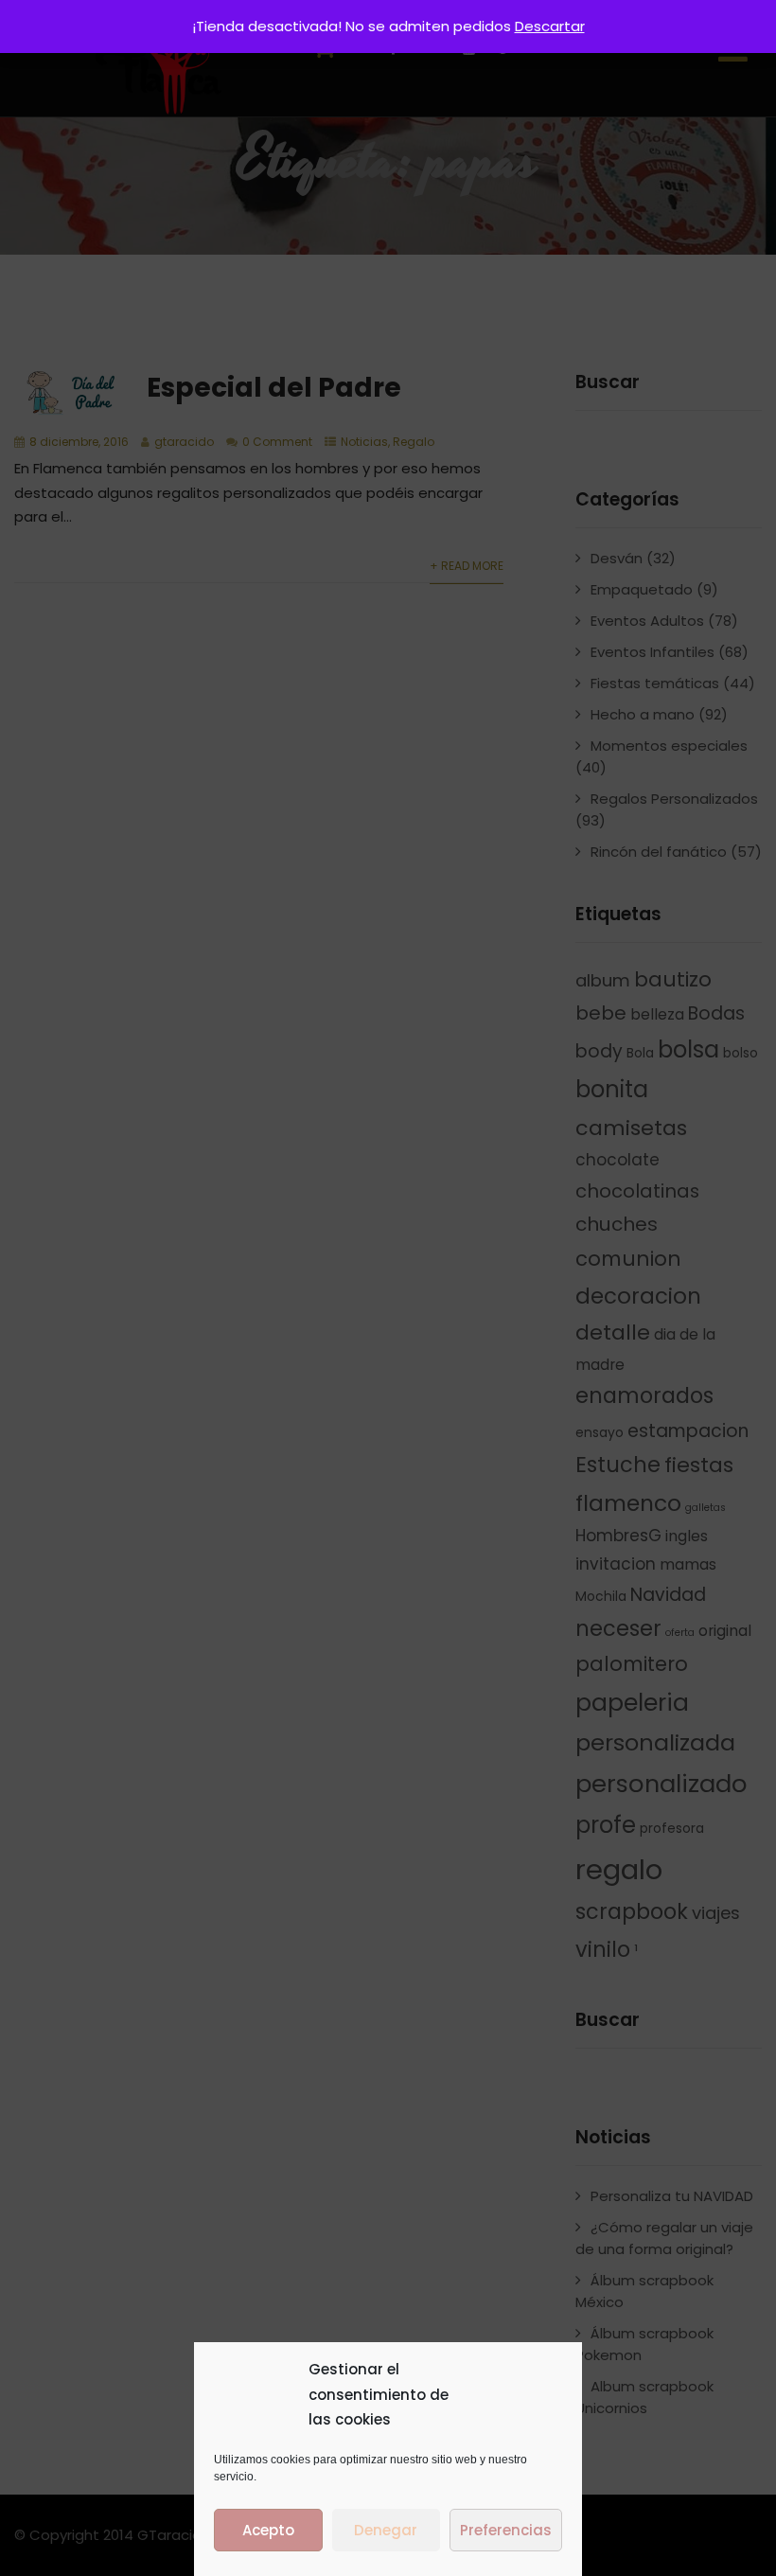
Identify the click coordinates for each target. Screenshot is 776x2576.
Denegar (386, 2530)
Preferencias (506, 2530)
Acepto (268, 2530)
